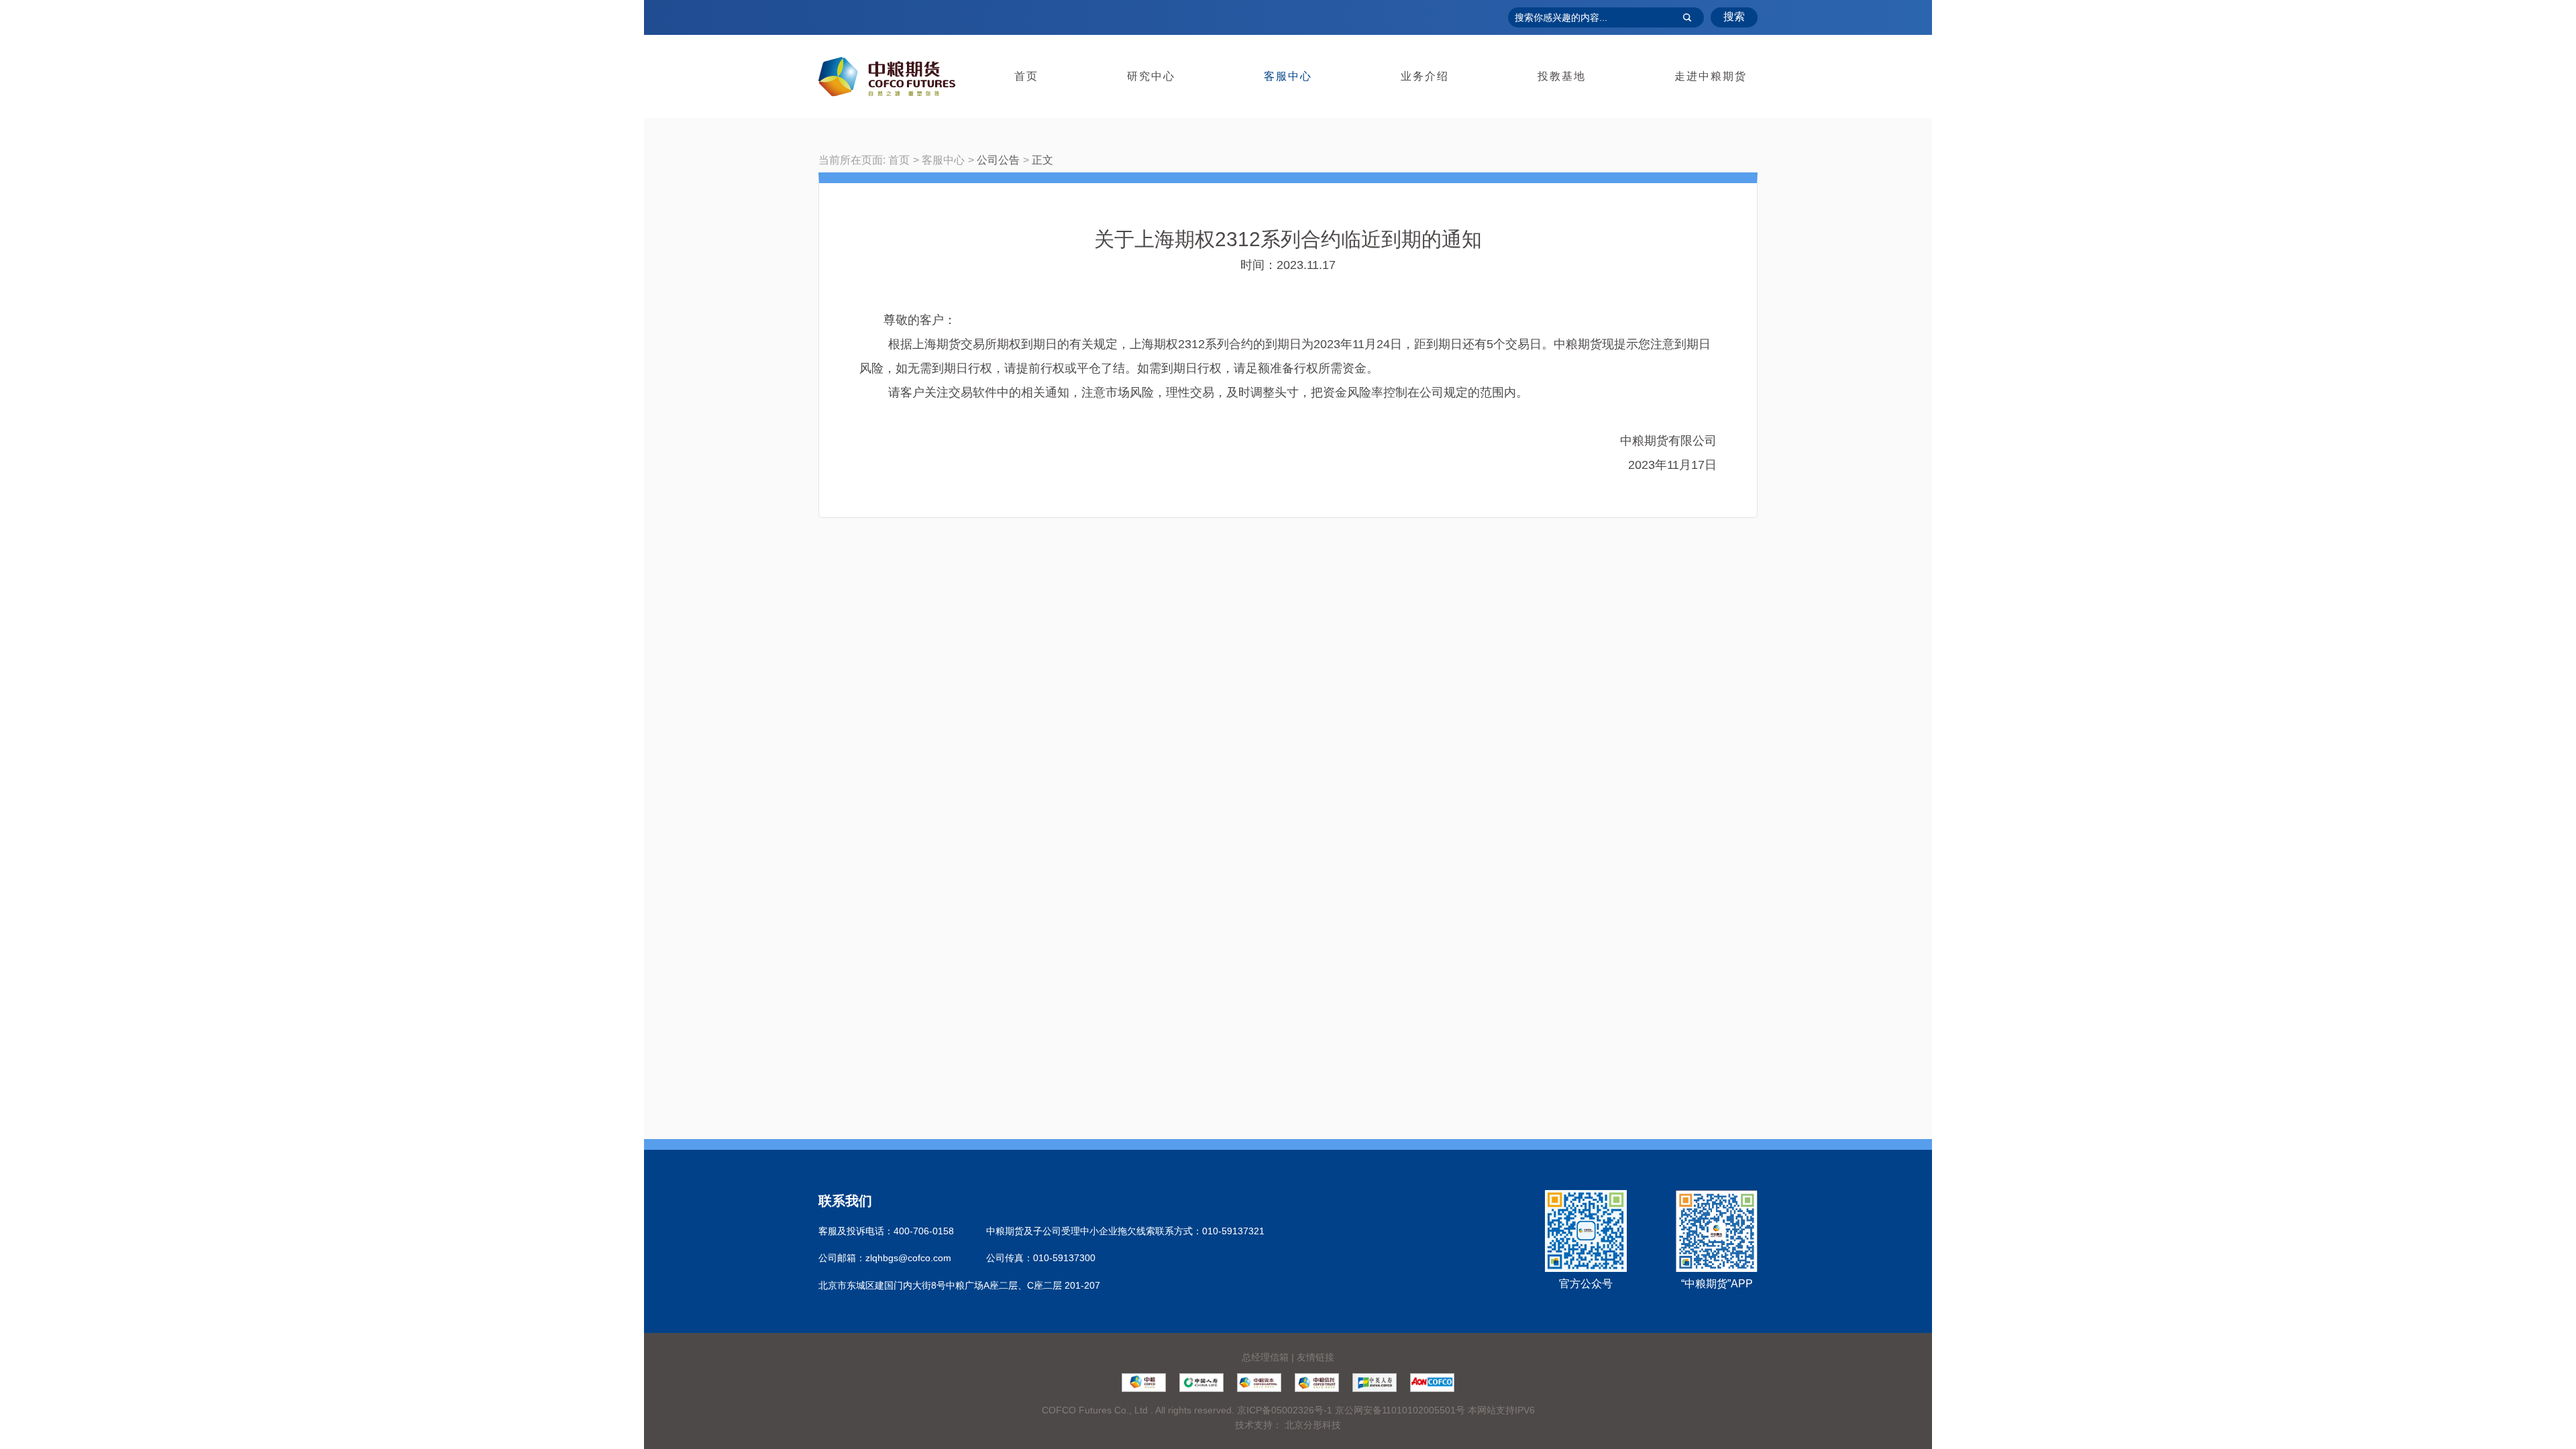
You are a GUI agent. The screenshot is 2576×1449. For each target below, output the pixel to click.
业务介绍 (1425, 76)
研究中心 (1151, 76)
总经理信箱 (1265, 1357)
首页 (1026, 76)
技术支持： (1258, 1425)
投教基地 (1562, 76)
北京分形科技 (1313, 1425)
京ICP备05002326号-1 (1285, 1410)
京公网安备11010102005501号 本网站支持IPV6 (1435, 1410)
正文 (1042, 160)
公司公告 (998, 160)
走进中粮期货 (1711, 76)
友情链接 (1316, 1357)
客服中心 (1288, 76)
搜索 (1734, 16)
